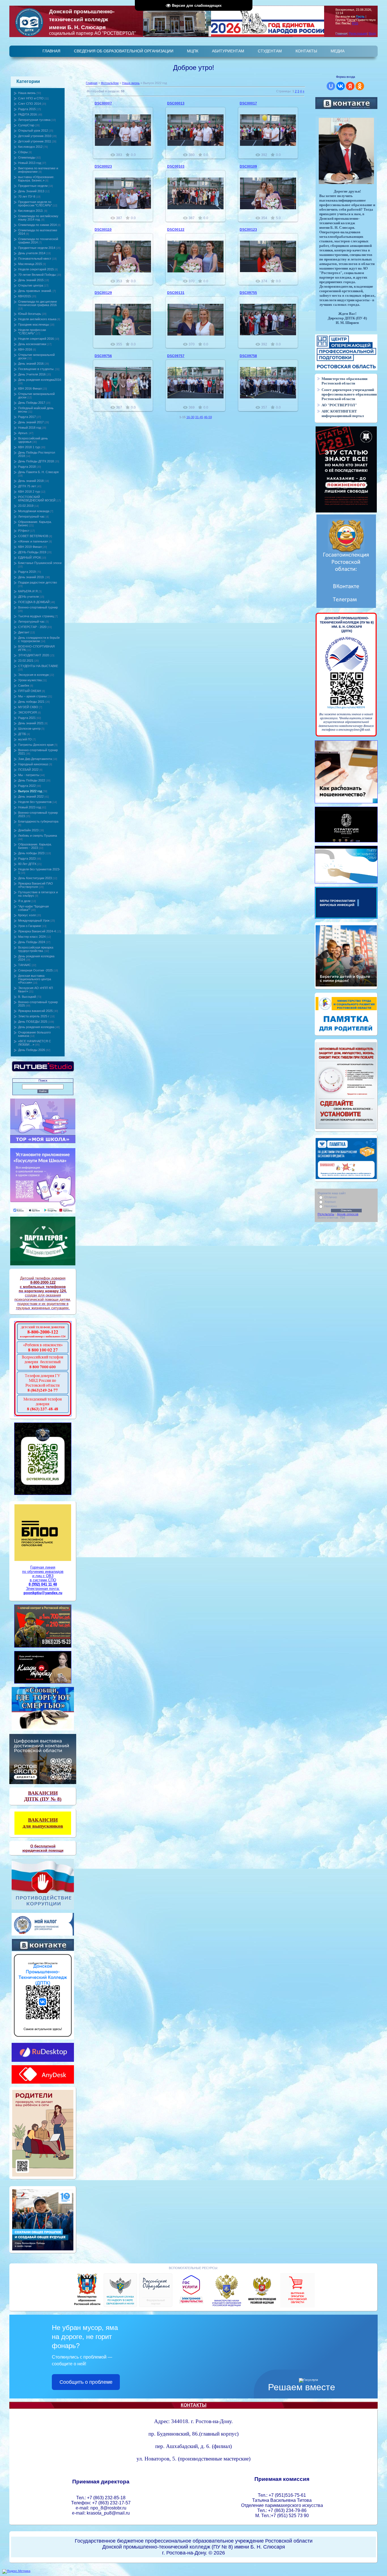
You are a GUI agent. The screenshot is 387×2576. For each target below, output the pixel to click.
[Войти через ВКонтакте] (341, 86)
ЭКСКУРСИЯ (27, 712)
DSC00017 (248, 103)
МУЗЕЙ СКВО (28, 707)
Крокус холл (27, 915)
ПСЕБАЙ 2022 (28, 770)
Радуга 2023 (27, 858)
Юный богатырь (30, 314)
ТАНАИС (25, 965)
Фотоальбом (110, 83)
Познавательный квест (35, 259)
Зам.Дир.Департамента (35, 759)
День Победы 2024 (32, 942)
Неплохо (331, 1206)
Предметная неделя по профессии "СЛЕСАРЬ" (35, 204)
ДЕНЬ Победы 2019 (32, 552)
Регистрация (358, 33)
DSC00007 (103, 103)
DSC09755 (248, 293)
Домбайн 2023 (28, 830)
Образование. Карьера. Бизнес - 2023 (35, 846)
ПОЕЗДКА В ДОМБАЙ (34, 602)
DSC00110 (103, 230)
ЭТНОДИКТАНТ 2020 (34, 655)
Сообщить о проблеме (86, 2382)
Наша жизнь (27, 93)
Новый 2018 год (29, 428)
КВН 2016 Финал (30, 388)
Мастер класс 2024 (32, 937)
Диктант (24, 632)
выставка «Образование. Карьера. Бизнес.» (36, 179)
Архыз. (23, 433)
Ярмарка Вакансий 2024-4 (37, 931)
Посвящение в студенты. (36, 369)
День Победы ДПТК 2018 (36, 461)
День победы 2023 (31, 853)
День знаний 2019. (31, 577)
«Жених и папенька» (33, 541)
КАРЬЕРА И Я (28, 591)
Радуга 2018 (27, 467)
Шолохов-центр (29, 729)
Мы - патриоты (29, 775)
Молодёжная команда (34, 511)
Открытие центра (31, 285)
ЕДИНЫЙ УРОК (29, 558)
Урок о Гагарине (30, 926)
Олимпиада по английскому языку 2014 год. (38, 218)
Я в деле (24, 901)
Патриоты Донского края (36, 745)
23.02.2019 (26, 506)
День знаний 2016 (31, 364)
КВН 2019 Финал (30, 547)
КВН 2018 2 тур (29, 492)
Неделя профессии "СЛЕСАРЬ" (32, 332)
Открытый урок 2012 (33, 131)
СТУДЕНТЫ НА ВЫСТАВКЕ (38, 666)
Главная (92, 83)
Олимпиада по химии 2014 (37, 225)
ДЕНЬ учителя (28, 597)
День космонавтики (32, 344)
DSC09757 (176, 356)
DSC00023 (103, 166)
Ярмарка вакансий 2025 (35, 1011)
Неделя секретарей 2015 (36, 269)
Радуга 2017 (27, 417)
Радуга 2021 (27, 718)
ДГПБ (22, 734)
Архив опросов (348, 1214)
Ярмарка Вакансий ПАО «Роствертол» (36, 885)
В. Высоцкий (27, 997)
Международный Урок (34, 920)
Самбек (24, 685)
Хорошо (330, 1202)
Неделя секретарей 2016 (36, 339)
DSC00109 (248, 166)
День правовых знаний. (35, 291)
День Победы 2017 (32, 403)
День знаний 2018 (31, 481)
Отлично (331, 1197)
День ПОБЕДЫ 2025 (33, 1022)
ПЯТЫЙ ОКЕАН (30, 691)
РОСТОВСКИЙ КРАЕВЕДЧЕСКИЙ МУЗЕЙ (37, 499)
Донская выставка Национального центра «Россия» (35, 979)
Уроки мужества (30, 680)
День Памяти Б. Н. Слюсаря (38, 472)
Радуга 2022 (27, 786)
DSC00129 (103, 293)
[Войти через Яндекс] (350, 86)
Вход (372, 33)
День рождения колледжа (36, 1027)
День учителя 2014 (32, 253)
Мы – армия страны (32, 696)
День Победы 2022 (32, 780)
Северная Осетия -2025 (35, 970)
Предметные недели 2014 (37, 248)
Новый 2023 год (29, 807)
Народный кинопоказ (33, 764)
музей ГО (25, 739)
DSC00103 (176, 166)
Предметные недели (33, 186)
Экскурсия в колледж (33, 675)
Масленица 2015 (30, 264)
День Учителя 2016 (32, 374)
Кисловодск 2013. (31, 211)
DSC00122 (176, 230)
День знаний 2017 (31, 422)
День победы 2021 (31, 702)
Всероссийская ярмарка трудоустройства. (36, 949)
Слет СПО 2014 (29, 104)
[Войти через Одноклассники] (360, 86)
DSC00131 (176, 293)
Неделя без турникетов (35, 802)
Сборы (23, 152)
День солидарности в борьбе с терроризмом (39, 639)
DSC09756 (103, 356)
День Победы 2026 (32, 1050)
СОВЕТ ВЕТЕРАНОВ (33, 536)
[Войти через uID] (331, 86)
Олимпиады (27, 157)
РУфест (24, 531)
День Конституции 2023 (35, 878)
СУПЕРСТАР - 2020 (32, 627)
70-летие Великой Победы (37, 275)
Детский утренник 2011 (35, 141)
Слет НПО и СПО (31, 98)
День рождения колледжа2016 (40, 380)
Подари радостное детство (38, 582)
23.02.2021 (26, 661)
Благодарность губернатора (38, 821)
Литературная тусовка (34, 120)
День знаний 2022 (31, 796)
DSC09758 (248, 356)
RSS (355, 23)
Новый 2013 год (29, 163)
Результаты (326, 1214)
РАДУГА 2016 (27, 114)
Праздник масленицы (34, 324)
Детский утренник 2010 (35, 136)
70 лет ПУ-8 (27, 196)
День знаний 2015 (31, 280)
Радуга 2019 (27, 572)
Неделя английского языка (37, 319)
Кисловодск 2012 (30, 147)
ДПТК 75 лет (27, 486)
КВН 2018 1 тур (29, 447)
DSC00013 (176, 103)
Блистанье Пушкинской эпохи (40, 563)
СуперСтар (26, 125)
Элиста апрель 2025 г (34, 1016)
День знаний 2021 (31, 723)
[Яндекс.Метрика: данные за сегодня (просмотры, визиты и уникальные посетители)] (16, 2571)
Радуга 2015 (27, 109)
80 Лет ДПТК (27, 864)
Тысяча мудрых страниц (36, 616)
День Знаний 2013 (31, 191)
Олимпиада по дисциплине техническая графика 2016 (38, 303)
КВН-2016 (25, 349)
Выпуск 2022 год (30, 791)
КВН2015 (25, 296)
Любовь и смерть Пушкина (38, 836)
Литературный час (31, 516)
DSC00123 (248, 230)
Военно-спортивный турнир (38, 607)
